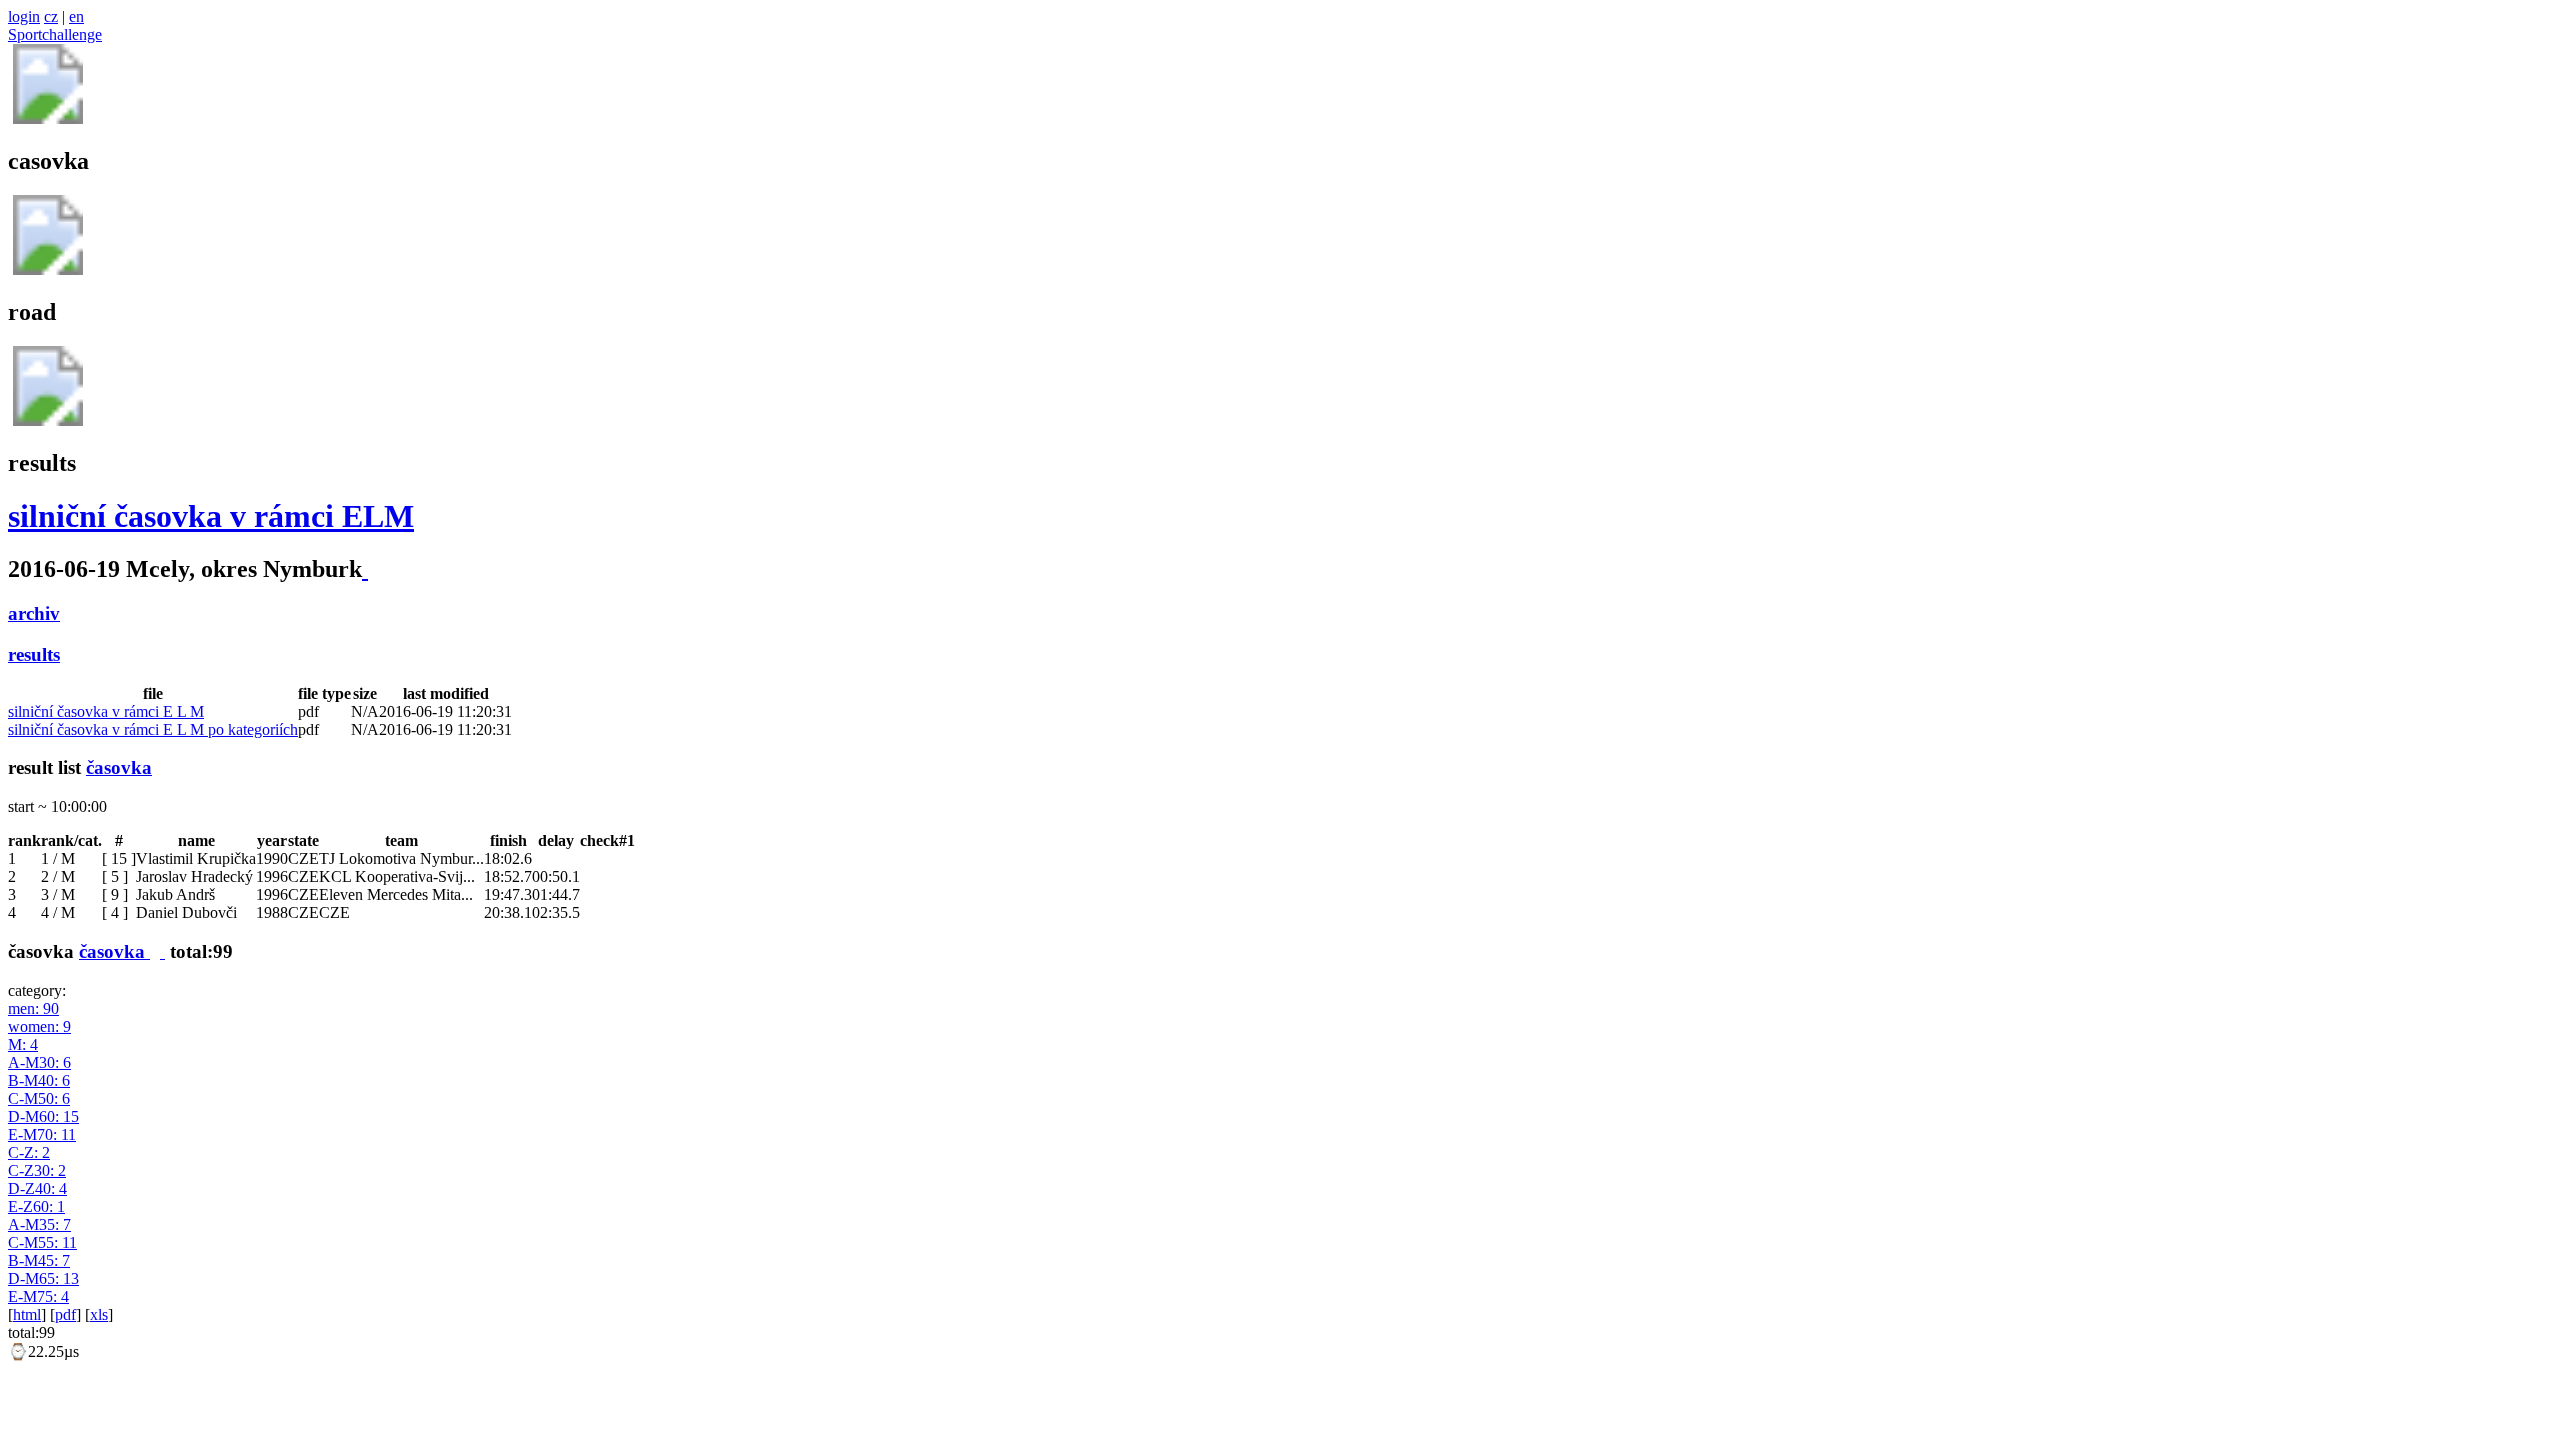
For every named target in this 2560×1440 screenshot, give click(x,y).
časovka (119, 767)
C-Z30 (37, 1170)
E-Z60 (36, 1206)
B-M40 (39, 1080)
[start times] (162, 951)
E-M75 (38, 1296)
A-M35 (39, 1224)
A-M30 (39, 1062)
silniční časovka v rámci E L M (106, 711)
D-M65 (43, 1278)
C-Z (29, 1152)
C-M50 (39, 1098)
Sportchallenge (55, 34)
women (39, 1026)
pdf (65, 1314)
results (34, 654)
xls (99, 1314)
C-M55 (42, 1242)
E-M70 (42, 1134)
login (24, 16)
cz (51, 16)
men (33, 1008)
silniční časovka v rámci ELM (211, 516)
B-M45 (39, 1260)
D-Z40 (37, 1188)
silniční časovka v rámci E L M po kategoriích (153, 729)
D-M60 (43, 1116)
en (76, 16)
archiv (34, 613)
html (27, 1314)
